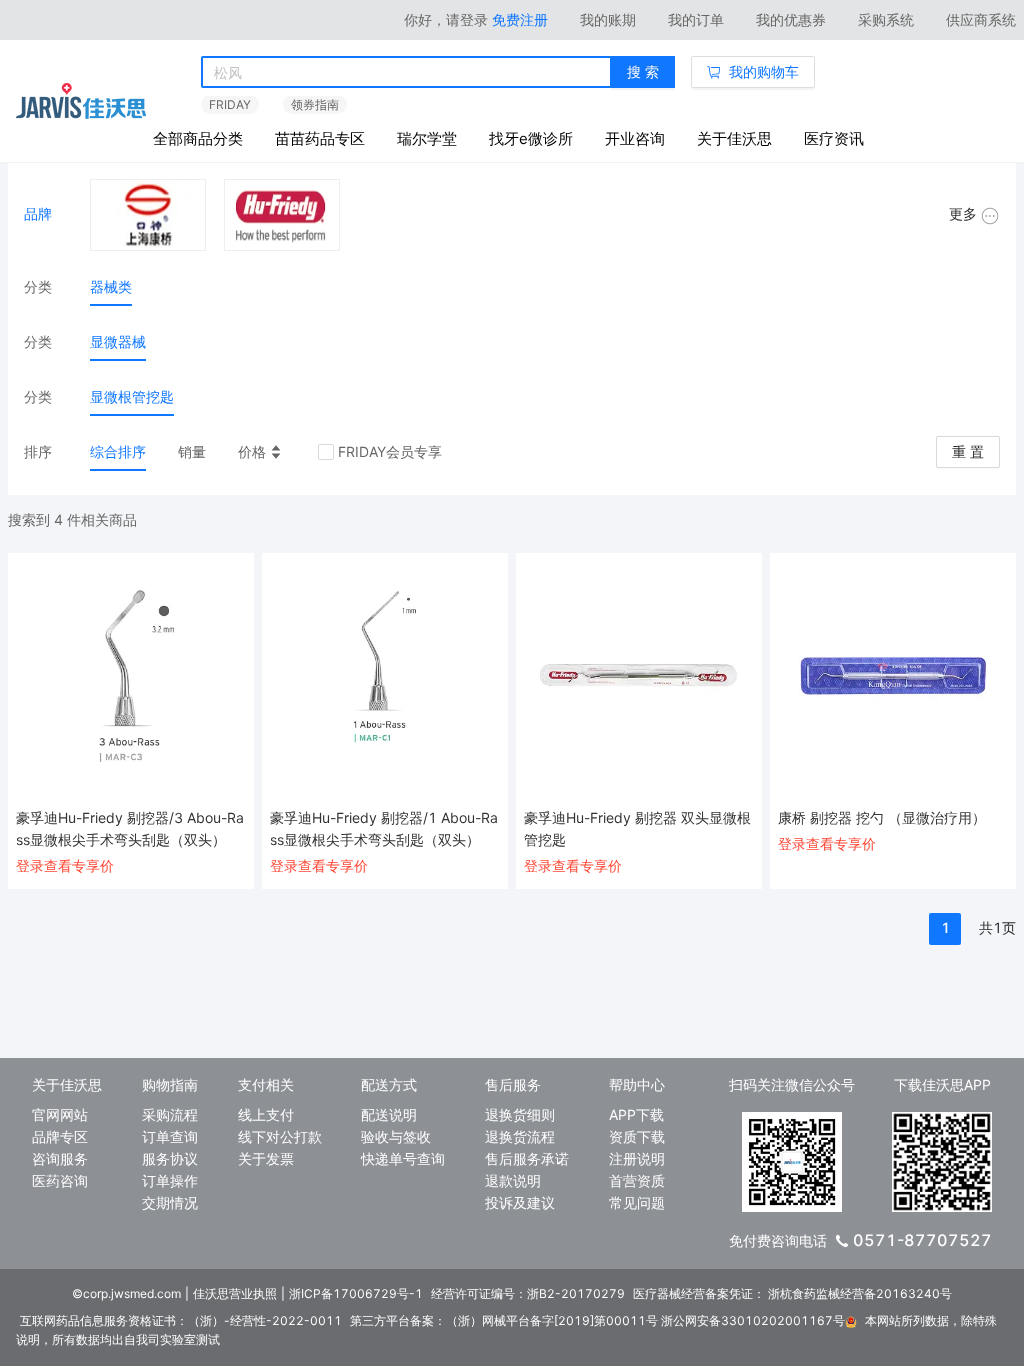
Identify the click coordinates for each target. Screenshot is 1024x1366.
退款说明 (513, 1180)
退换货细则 (520, 1114)
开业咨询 (635, 138)
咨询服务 (60, 1158)
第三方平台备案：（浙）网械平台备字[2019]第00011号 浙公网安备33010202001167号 (597, 1320)
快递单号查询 (403, 1158)
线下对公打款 (280, 1136)
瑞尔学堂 (427, 138)
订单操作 (170, 1180)
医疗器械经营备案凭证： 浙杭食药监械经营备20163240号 (792, 1293)
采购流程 (170, 1114)
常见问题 (637, 1202)
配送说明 (389, 1114)
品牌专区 (60, 1136)
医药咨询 (60, 1180)
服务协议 (170, 1158)
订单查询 (170, 1136)
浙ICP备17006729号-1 (356, 1293)
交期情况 (170, 1202)
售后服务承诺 (527, 1158)
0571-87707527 (922, 1240)
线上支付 (266, 1114)
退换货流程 (520, 1136)
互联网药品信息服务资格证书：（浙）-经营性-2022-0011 (181, 1320)
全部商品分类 (198, 138)
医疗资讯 (834, 138)
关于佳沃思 (734, 138)
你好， (446, 19)
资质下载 (637, 1136)
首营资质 (637, 1180)
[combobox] (406, 73)
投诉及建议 (520, 1202)
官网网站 (60, 1114)
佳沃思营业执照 (235, 1293)
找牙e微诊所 (531, 138)
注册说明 (637, 1158)
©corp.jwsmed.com (126, 1293)
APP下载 (636, 1114)
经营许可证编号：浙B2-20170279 (528, 1293)
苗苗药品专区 (320, 138)
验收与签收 (396, 1136)
